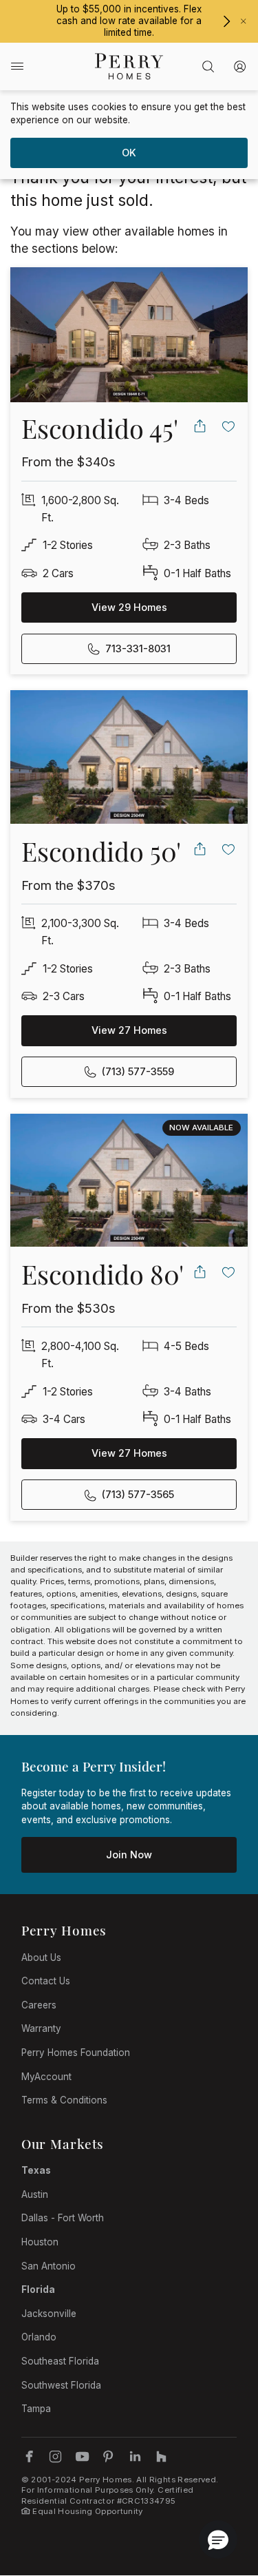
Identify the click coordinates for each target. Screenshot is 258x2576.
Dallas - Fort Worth (63, 2218)
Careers (39, 2005)
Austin (35, 2194)
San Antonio (49, 2266)
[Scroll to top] (217, 2490)
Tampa (36, 2409)
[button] (218, 2539)
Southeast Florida (60, 2361)
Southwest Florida (61, 2385)
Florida (38, 2289)
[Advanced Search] (208, 66)
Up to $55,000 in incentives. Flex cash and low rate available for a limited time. (129, 21)
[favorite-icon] (229, 426)
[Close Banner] (244, 21)
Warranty (41, 2028)
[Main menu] (17, 66)
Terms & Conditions (64, 2100)
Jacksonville (49, 2314)
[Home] (129, 66)
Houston (40, 2242)
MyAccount (46, 2077)
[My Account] (240, 66)
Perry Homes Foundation (76, 2053)
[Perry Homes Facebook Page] (29, 2456)
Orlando (39, 2337)
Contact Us (46, 1981)
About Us (41, 1957)
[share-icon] (200, 426)
